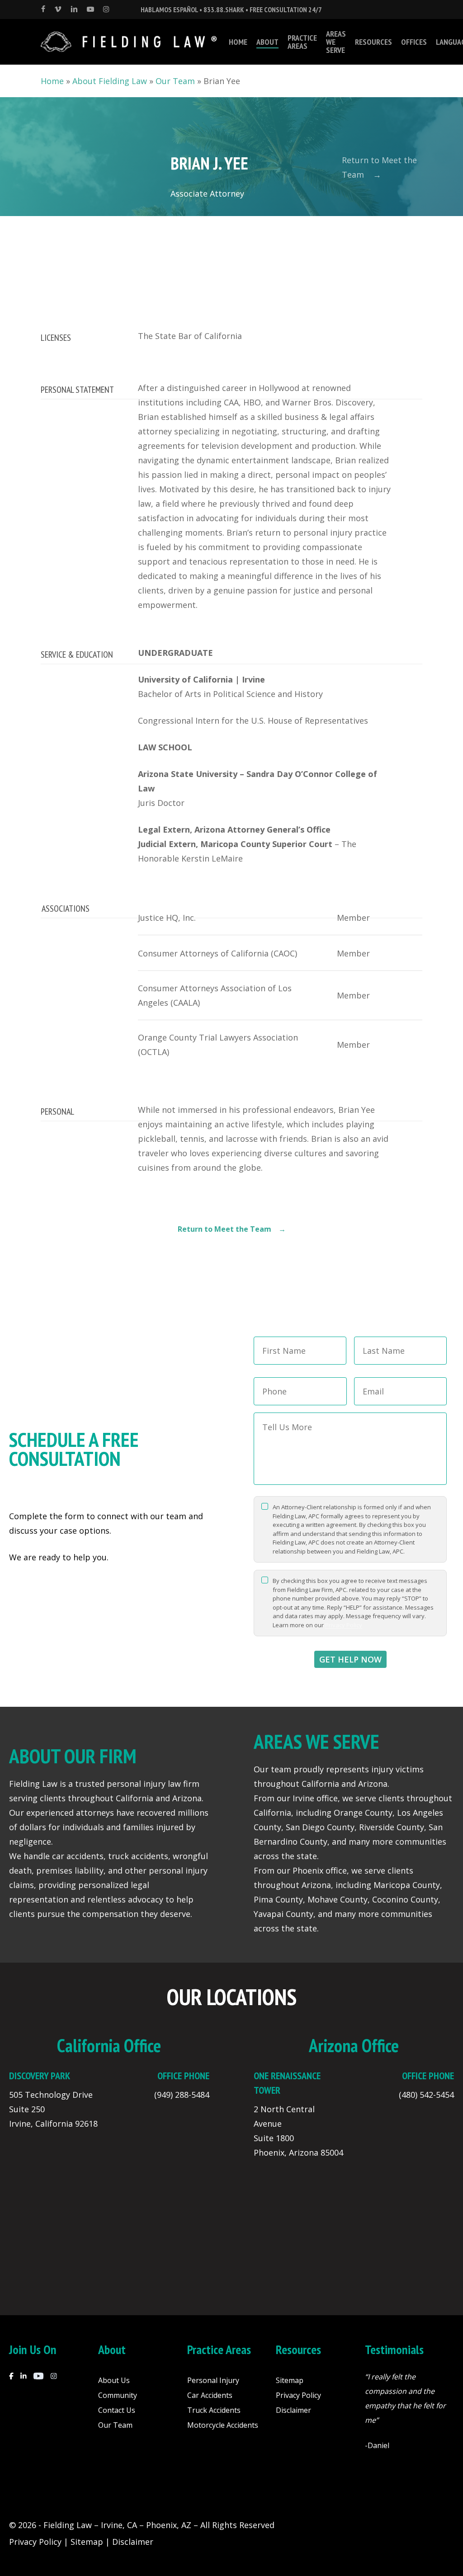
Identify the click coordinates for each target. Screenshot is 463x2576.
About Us (114, 2380)
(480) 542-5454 (426, 2095)
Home (52, 81)
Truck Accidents (214, 2410)
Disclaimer (293, 2410)
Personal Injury (213, 2380)
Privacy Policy (344, 1625)
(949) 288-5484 (182, 2095)
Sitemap (290, 2380)
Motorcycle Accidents (223, 2425)
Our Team (175, 81)
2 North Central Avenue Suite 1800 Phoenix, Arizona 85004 (298, 2131)
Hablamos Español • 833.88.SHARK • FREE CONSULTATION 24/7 (231, 9)
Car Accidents (210, 2395)
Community (118, 2395)
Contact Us (117, 2410)
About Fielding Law (110, 81)
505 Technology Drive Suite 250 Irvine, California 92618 (53, 2109)
